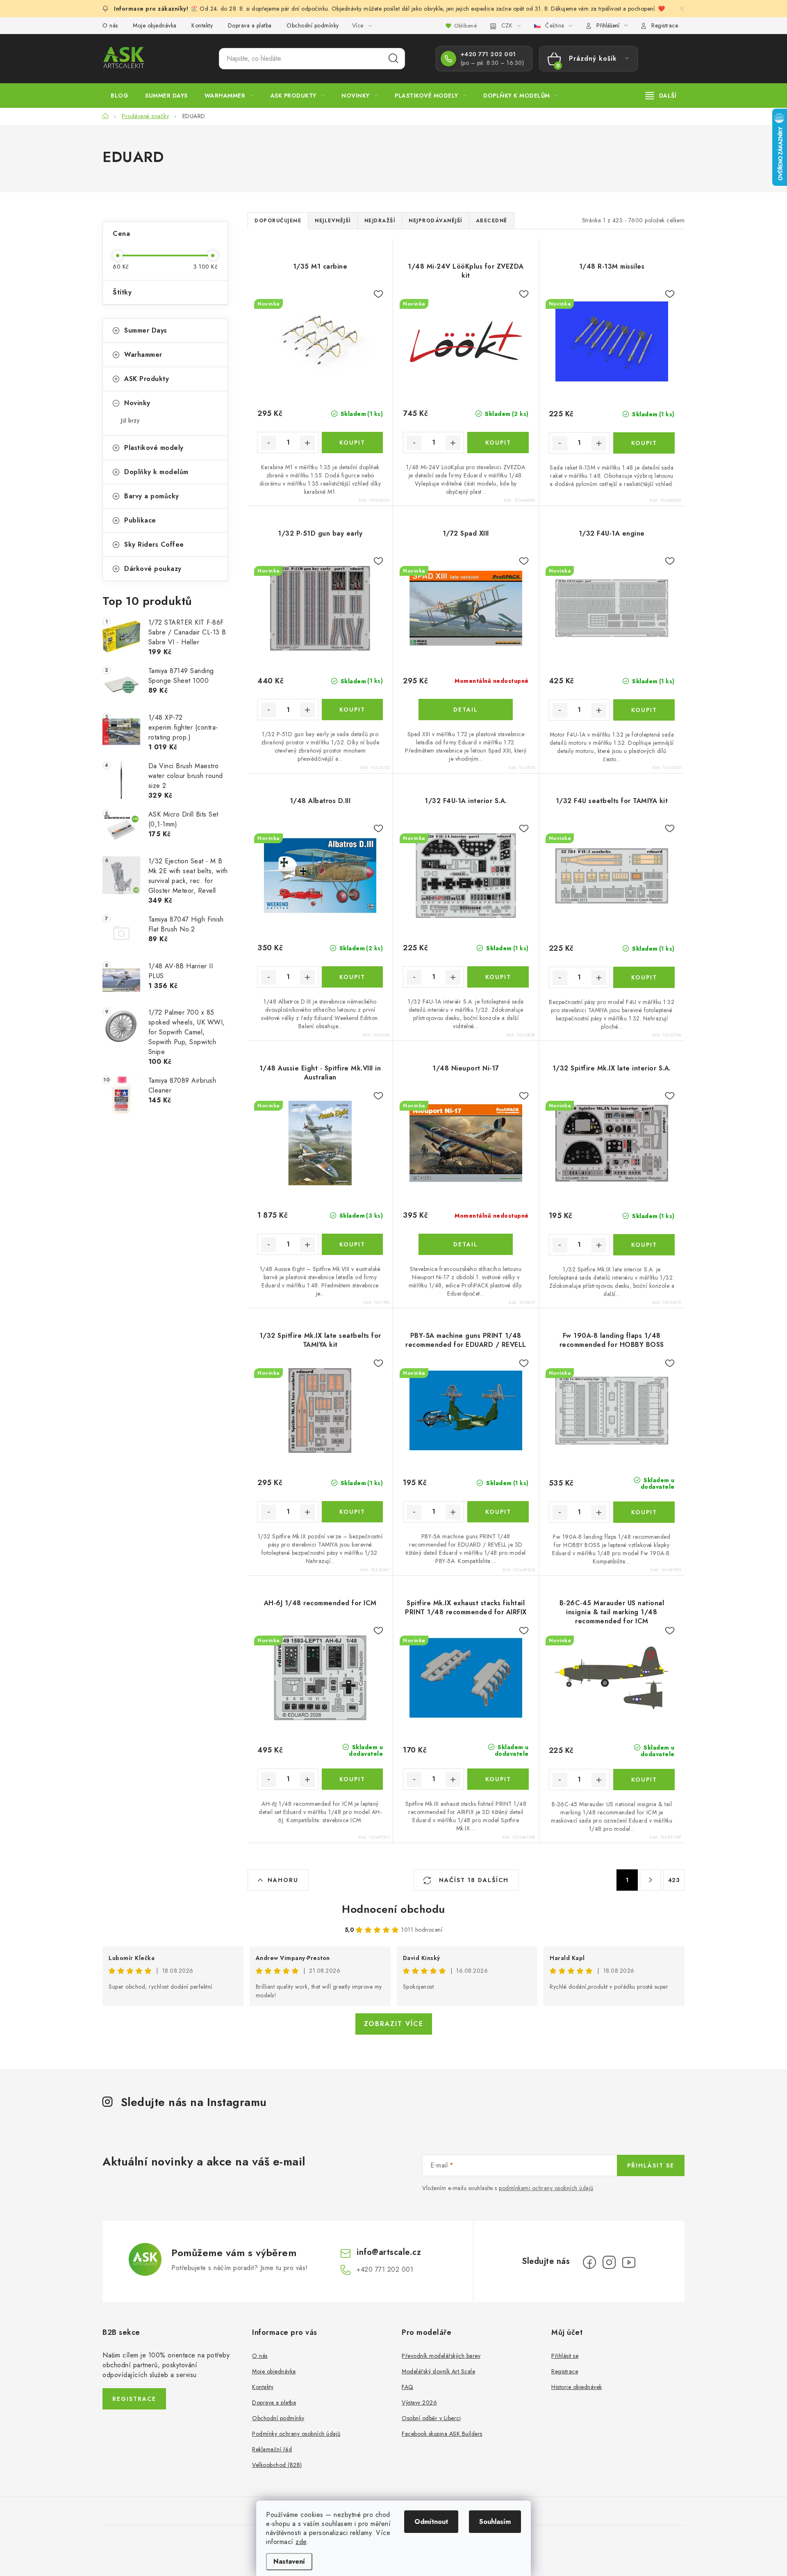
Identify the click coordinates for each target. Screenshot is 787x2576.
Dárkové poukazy (153, 569)
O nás (110, 25)
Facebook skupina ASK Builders (442, 2434)
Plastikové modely (154, 448)
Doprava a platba (250, 25)
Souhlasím (495, 2522)
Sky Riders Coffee (154, 544)
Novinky (137, 403)
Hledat (393, 59)
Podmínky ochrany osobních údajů (296, 2434)
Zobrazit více (394, 2024)
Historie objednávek (577, 2387)
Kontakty (202, 25)
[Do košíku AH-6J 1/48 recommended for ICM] (352, 1779)
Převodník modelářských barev (441, 2356)
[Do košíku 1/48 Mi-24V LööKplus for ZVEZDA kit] (498, 443)
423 (674, 1880)
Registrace (665, 25)
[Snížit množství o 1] (268, 443)
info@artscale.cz (389, 2252)
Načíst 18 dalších (473, 1880)
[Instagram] (609, 2262)
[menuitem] (119, 96)
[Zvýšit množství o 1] (307, 443)
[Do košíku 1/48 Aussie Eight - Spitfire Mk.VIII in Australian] (352, 1244)
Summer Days (146, 330)
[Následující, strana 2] (651, 1880)
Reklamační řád (272, 2449)
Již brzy (130, 420)
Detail (466, 710)
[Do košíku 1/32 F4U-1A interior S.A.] (498, 977)
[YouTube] (629, 2262)
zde (301, 2542)
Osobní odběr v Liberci (431, 2418)
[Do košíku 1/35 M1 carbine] (352, 443)
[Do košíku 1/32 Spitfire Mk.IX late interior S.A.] (644, 1245)
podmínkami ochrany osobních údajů (546, 2188)
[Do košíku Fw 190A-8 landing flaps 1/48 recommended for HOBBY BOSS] (644, 1512)
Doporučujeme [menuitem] (278, 221)
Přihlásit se (651, 2165)
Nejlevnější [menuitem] (333, 221)
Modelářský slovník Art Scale (438, 2371)
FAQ (408, 2387)
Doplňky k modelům (156, 472)
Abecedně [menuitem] (492, 221)
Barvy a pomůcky (152, 496)
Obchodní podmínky (313, 25)
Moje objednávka (155, 25)
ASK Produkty (147, 379)
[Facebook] (589, 2262)
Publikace (140, 520)
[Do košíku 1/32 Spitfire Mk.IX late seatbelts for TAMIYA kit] (352, 1512)
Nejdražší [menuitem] (380, 221)
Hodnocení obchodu (393, 1909)
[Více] (661, 96)
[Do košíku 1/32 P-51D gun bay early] (352, 710)
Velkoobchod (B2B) (277, 2465)
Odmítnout (431, 2522)
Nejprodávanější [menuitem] (436, 221)
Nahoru (283, 1880)
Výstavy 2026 (419, 2403)
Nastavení (289, 2561)
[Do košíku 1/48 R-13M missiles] (644, 443)
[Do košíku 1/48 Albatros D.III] (352, 977)
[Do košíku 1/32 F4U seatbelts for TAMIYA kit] (644, 977)
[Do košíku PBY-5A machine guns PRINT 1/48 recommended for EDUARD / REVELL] (498, 1512)
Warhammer (143, 355)
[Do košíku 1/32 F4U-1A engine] (644, 710)
